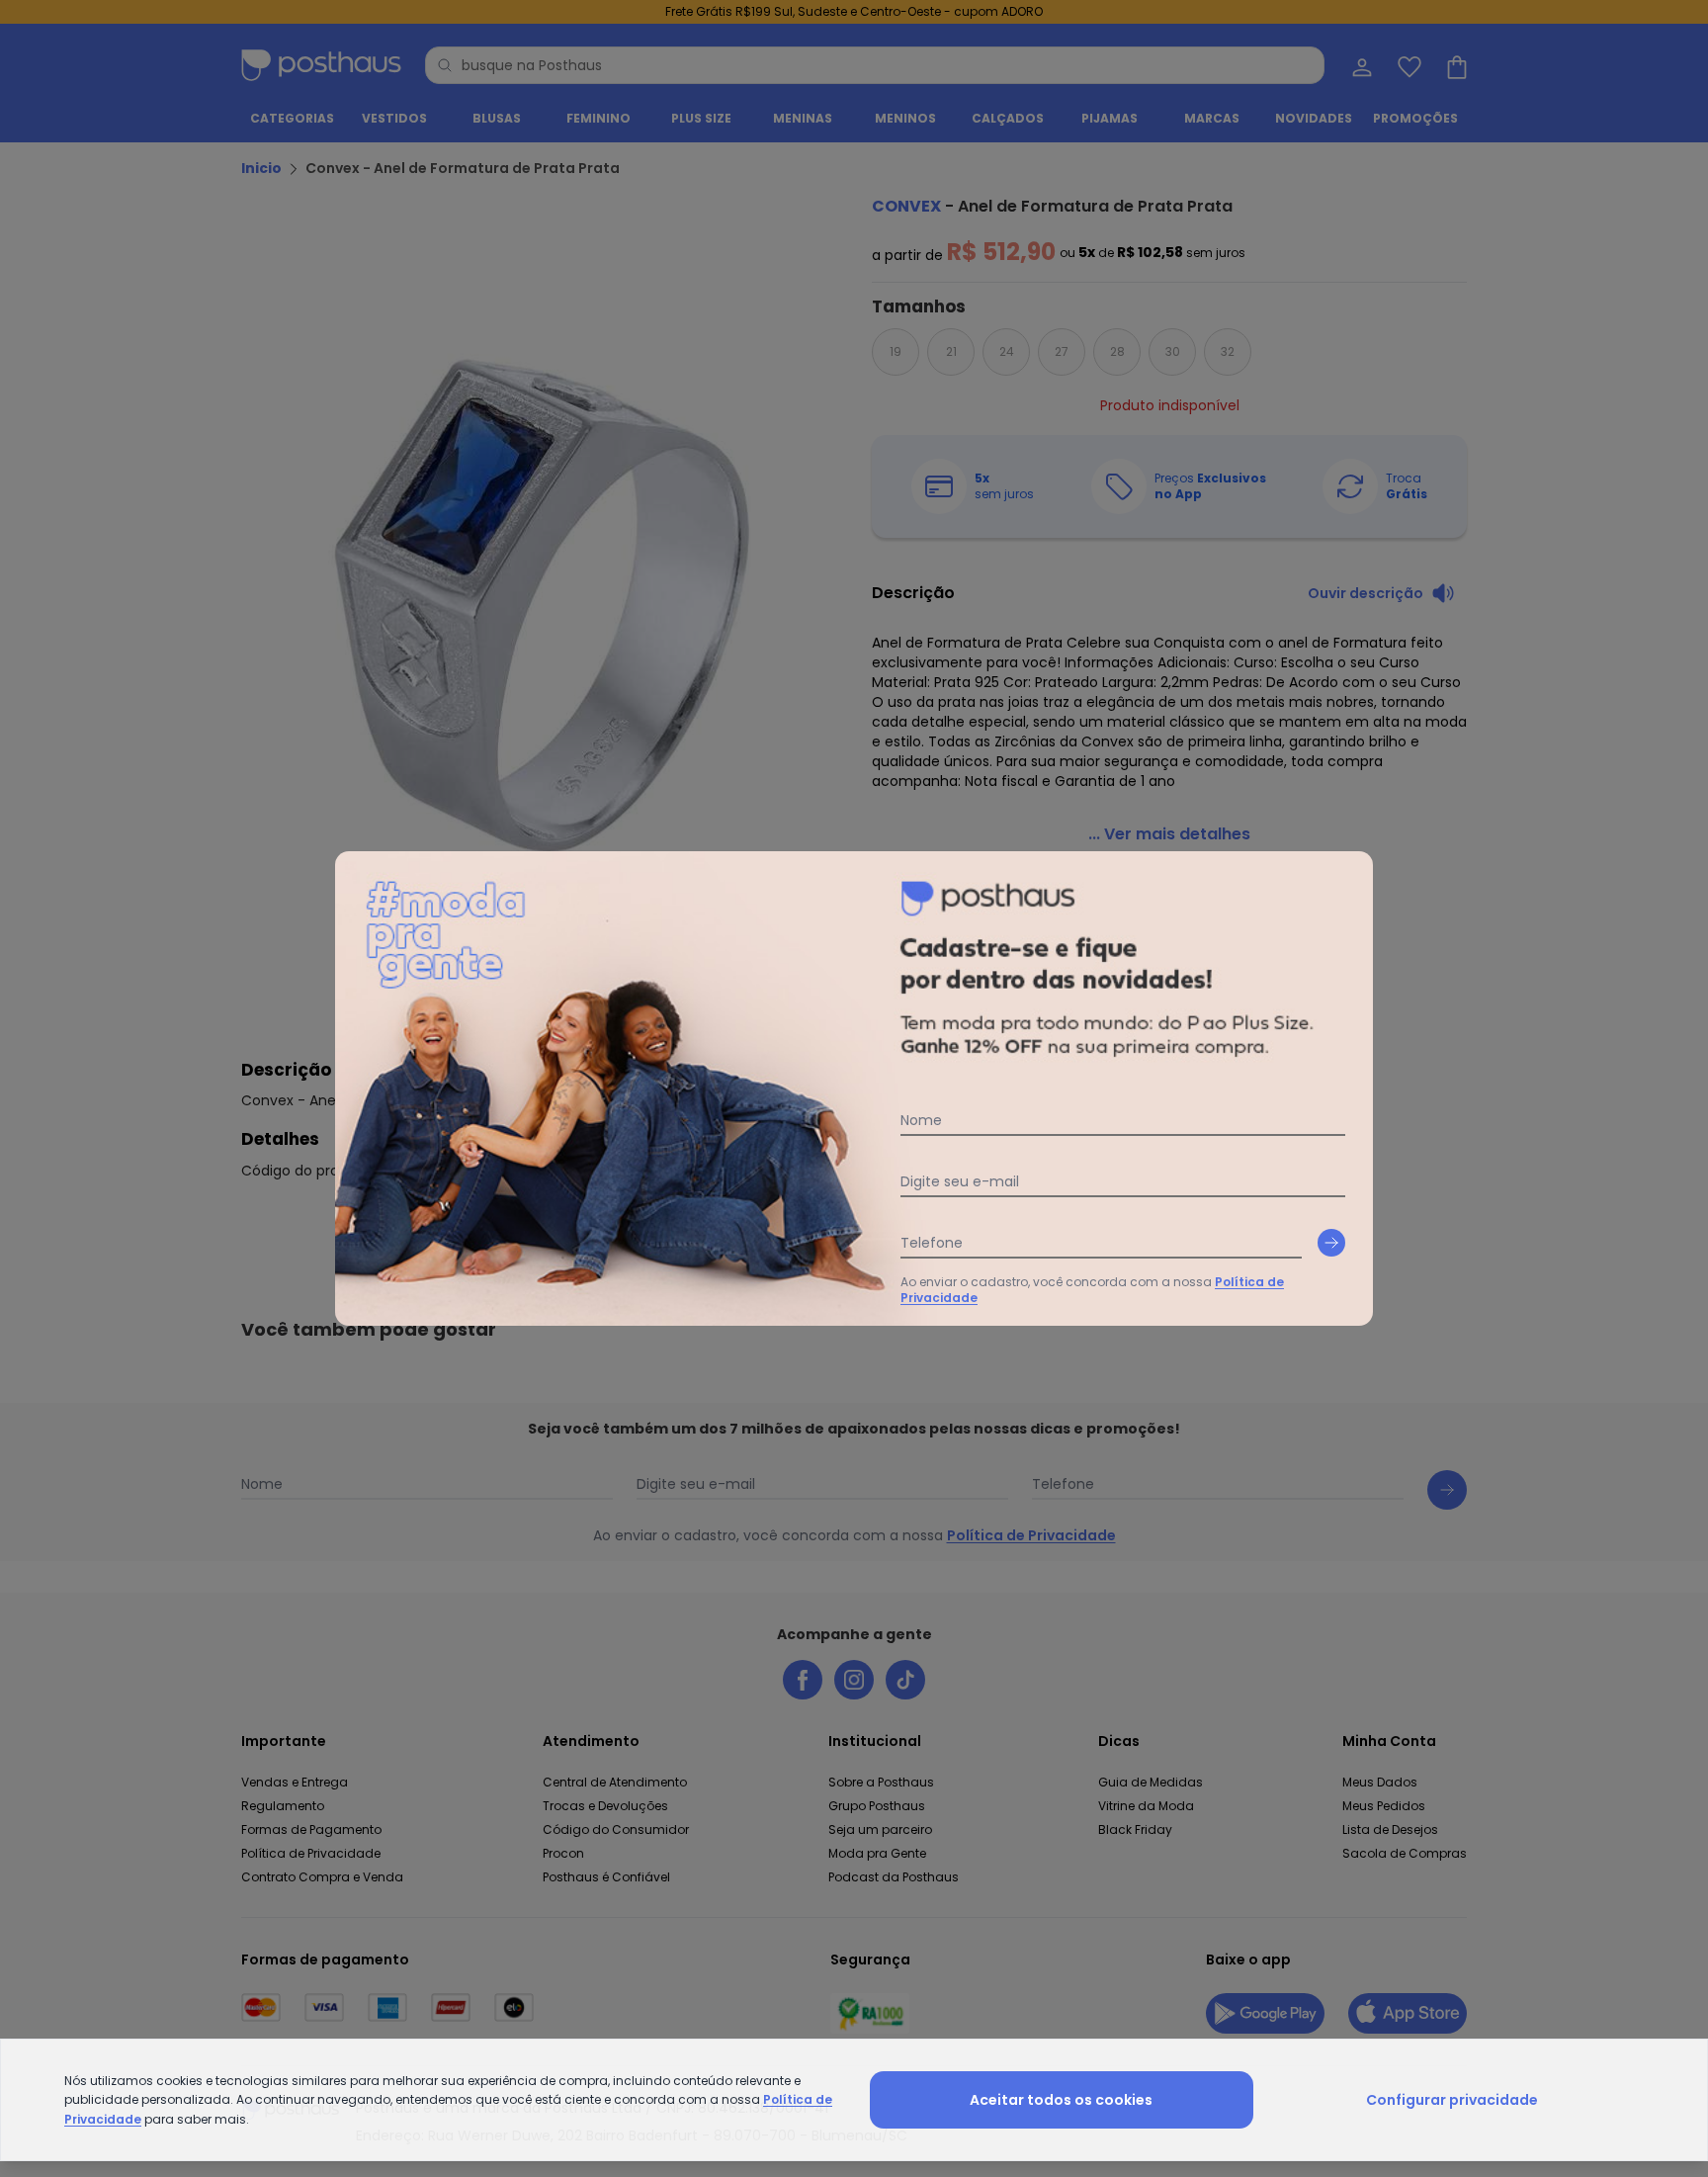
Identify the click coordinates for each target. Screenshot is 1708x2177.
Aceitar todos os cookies (1061, 2100)
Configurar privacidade (1452, 2100)
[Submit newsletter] (1331, 1243)
